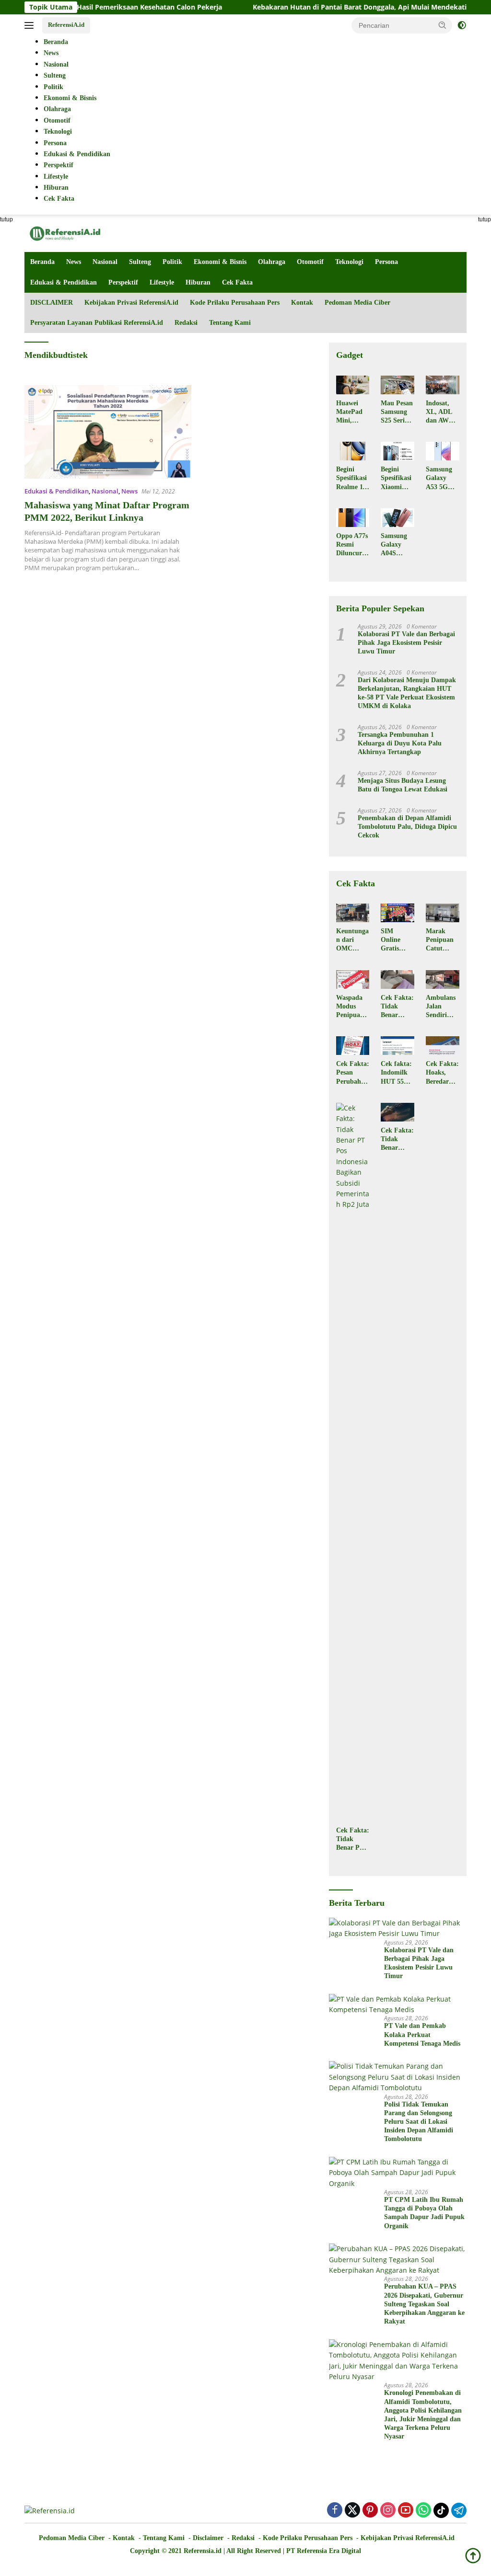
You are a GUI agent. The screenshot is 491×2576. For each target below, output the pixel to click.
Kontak (302, 303)
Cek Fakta (237, 282)
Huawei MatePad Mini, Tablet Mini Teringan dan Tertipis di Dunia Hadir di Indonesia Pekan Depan (351, 412)
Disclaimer (208, 2538)
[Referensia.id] (65, 233)
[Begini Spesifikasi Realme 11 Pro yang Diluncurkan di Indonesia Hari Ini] (353, 451)
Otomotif (310, 262)
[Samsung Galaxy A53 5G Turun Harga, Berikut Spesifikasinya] (443, 451)
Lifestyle (162, 282)
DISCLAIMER (52, 303)
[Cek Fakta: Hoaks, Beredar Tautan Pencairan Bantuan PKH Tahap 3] (443, 1046)
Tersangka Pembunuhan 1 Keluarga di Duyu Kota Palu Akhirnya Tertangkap (400, 743)
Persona (386, 262)
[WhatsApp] (423, 2511)
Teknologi (349, 262)
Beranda (42, 262)
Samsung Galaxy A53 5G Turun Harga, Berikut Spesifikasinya (441, 479)
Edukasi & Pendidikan (64, 282)
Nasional (105, 262)
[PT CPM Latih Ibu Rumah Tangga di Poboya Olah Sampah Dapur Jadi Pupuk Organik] (398, 2173)
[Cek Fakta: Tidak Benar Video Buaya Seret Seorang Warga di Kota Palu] (397, 1112)
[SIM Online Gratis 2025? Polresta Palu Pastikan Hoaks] (397, 913)
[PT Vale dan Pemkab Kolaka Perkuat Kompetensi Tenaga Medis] (398, 2005)
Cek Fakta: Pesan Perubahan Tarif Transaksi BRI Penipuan (353, 1073)
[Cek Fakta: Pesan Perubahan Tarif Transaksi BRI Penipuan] (353, 1046)
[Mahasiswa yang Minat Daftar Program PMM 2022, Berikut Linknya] (108, 432)
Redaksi (186, 323)
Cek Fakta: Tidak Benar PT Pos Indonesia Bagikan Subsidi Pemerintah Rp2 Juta (353, 1840)
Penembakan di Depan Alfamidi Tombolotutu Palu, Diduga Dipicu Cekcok (407, 827)
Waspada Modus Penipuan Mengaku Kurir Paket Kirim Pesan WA (351, 1007)
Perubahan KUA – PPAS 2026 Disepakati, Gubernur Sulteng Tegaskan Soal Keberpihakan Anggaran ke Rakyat (424, 2304)
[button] (443, 25)
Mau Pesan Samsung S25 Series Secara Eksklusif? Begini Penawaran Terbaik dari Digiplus (397, 412)
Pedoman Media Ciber (357, 303)
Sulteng (140, 262)
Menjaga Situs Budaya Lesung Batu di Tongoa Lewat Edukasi (403, 785)
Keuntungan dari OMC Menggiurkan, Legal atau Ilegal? (352, 940)
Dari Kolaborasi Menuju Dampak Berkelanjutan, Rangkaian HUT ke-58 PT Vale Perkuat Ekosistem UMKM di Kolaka (407, 693)
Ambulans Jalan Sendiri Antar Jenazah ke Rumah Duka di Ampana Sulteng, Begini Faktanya (442, 1007)
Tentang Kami (230, 323)
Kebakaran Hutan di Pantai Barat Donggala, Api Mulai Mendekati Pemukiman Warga (341, 7)
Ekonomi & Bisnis (220, 262)
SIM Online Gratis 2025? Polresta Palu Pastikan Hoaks (393, 940)
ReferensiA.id (66, 25)
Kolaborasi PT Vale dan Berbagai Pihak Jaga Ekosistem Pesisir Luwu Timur (406, 643)
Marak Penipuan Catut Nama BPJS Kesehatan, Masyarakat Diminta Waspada (442, 940)
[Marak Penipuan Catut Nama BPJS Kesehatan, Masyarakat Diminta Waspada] (443, 913)
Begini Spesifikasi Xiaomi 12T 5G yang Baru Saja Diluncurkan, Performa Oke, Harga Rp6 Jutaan (397, 479)
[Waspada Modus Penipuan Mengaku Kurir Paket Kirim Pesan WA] (353, 979)
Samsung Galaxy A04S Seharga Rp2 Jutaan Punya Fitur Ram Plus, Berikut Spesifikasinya (396, 545)
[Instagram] (388, 2511)
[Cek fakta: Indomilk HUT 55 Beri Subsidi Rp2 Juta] (397, 1046)
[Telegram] (459, 2510)
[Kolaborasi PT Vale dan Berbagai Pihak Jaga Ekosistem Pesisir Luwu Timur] (398, 1929)
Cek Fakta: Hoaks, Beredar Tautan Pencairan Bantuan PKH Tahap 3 (442, 1073)
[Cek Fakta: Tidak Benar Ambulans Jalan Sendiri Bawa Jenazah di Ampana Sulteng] (397, 979)
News (74, 262)
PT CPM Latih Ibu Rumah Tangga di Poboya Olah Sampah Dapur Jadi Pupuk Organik (424, 2213)
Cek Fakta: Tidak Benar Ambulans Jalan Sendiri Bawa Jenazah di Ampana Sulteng (397, 1007)
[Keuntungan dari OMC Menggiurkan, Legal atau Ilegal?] (353, 913)
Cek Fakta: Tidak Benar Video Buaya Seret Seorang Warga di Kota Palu (397, 1140)
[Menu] (31, 25)
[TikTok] (441, 2510)
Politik (172, 262)
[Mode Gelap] (462, 25)
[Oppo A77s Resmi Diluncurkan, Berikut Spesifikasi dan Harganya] (353, 518)
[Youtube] (406, 2511)
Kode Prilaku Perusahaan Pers (235, 303)
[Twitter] (352, 2511)
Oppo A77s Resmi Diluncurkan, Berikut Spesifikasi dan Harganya (353, 545)
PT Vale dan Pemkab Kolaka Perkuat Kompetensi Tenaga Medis (422, 2034)
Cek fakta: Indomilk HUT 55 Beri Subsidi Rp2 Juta (396, 1073)
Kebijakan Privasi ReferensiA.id (131, 303)
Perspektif (123, 282)
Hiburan (198, 282)
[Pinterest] (370, 2511)
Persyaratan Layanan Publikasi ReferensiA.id (97, 323)
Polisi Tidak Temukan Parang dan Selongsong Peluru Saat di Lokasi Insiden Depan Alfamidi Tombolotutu (419, 2122)
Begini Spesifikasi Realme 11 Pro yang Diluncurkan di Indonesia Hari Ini (353, 479)
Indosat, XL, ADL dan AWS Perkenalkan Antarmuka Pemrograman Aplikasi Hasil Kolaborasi (442, 412)
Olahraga (272, 262)
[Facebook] (335, 2511)
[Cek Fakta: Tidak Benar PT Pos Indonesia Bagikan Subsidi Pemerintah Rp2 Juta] (353, 1462)
